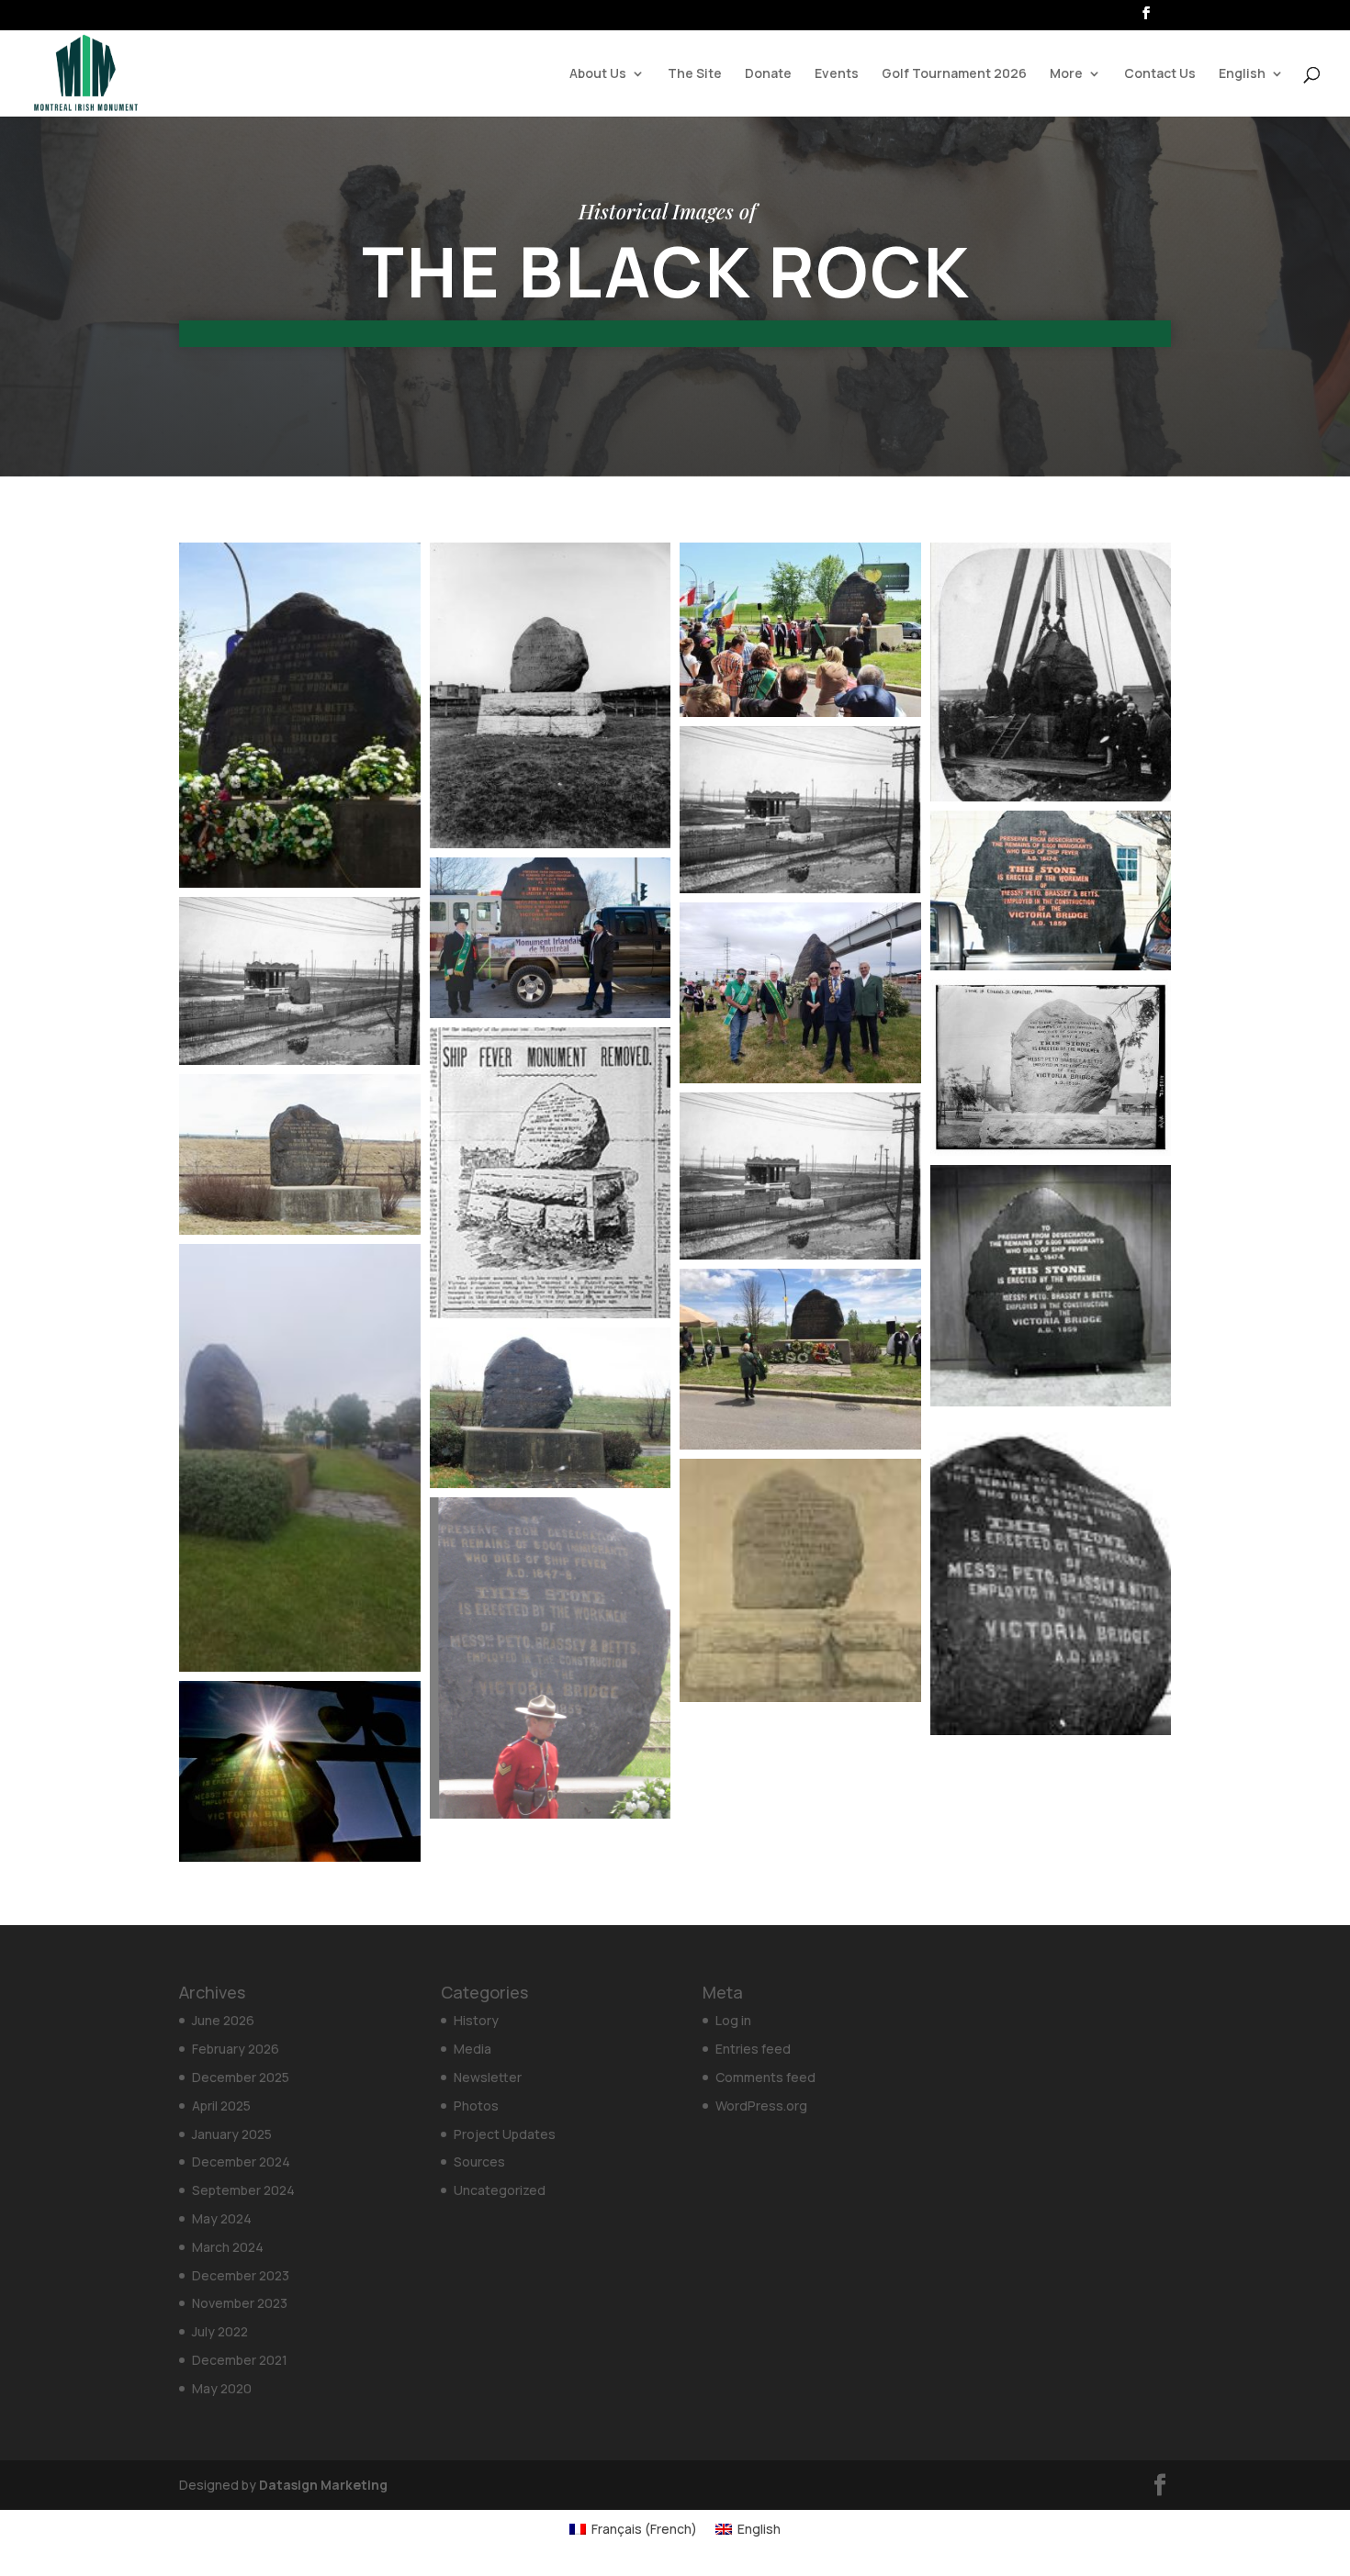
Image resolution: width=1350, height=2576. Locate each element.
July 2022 (220, 2331)
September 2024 (243, 2190)
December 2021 (240, 2360)
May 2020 (222, 2388)
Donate (768, 74)
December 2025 (241, 2077)
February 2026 (236, 2049)
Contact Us (1160, 74)
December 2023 (241, 2275)
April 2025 (221, 2106)
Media (472, 2049)
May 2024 (222, 2218)
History (476, 2020)
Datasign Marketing (323, 2485)
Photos (476, 2106)
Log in (733, 2020)
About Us (598, 74)
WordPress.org (761, 2106)
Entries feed (753, 2049)
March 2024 (228, 2247)
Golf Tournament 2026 (954, 74)
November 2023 (240, 2303)
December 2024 (241, 2162)
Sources (479, 2162)
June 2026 (223, 2020)
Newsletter (488, 2077)
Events (837, 74)
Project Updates (505, 2134)
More (1066, 74)
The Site (695, 74)
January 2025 (232, 2134)
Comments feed (765, 2077)
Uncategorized (500, 2190)
